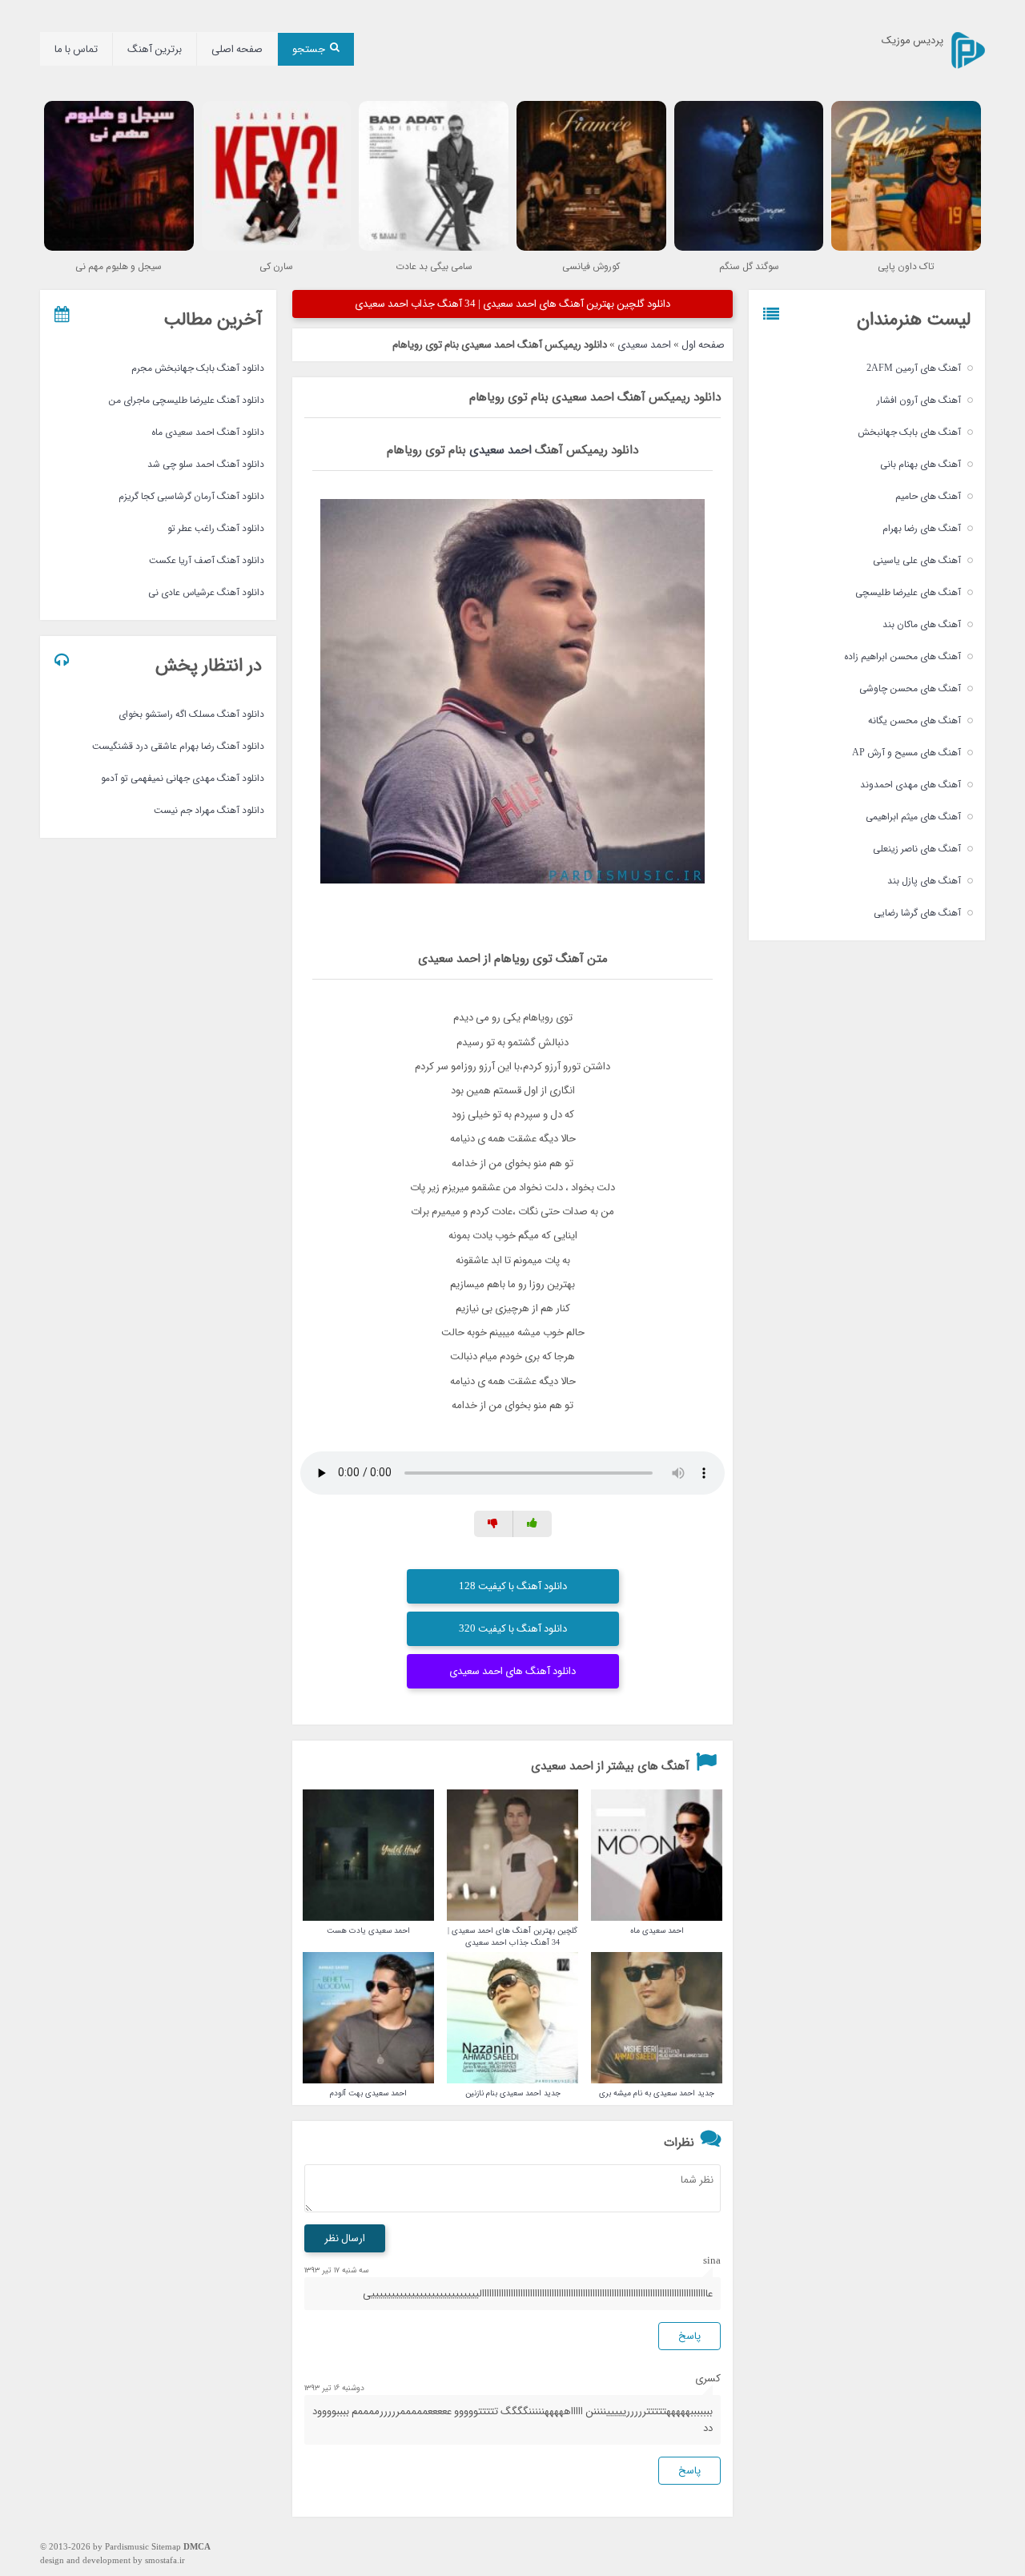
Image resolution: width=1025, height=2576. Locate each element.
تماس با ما (76, 49)
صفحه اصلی (237, 49)
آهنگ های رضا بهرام (922, 528)
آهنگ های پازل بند (924, 881)
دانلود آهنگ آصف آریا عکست (207, 560)
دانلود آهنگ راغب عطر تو (216, 528)
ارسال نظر (345, 2238)
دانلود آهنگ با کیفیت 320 (513, 1629)
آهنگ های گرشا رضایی (917, 913)
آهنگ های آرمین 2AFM (914, 368)
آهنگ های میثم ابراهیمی (913, 817)
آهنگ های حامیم (928, 496)
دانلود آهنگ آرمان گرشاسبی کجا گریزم (191, 496)
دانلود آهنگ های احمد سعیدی (512, 1671)
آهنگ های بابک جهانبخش (909, 432)
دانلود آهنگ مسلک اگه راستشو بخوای (191, 714)
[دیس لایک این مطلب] (494, 1524)
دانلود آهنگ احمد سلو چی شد (206, 464)
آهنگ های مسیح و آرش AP (906, 753)
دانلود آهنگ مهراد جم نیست (209, 810)
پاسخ (689, 2336)
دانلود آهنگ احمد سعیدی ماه (208, 432)
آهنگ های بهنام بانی (920, 464)
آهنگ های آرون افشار (919, 400)
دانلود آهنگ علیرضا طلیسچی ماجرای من (186, 400)
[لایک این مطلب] (533, 1524)
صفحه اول (703, 345)
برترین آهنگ (155, 49)
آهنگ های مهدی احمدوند (910, 785)
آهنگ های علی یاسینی (917, 560)
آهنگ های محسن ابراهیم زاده (902, 656)
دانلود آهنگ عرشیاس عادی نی (206, 592)
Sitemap (166, 2548)
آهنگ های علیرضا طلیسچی (908, 592)
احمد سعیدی (644, 345)
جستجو (309, 49)
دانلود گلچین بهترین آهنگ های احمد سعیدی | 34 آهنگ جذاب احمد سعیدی (512, 304)
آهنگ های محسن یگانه (914, 720)
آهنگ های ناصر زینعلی (917, 849)
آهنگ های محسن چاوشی (910, 688)
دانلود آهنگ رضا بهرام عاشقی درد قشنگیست (178, 746)
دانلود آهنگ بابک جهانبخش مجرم (198, 368)
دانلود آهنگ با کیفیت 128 (513, 1586)
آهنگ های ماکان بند (922, 624)
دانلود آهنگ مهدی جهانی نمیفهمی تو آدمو (183, 778)
